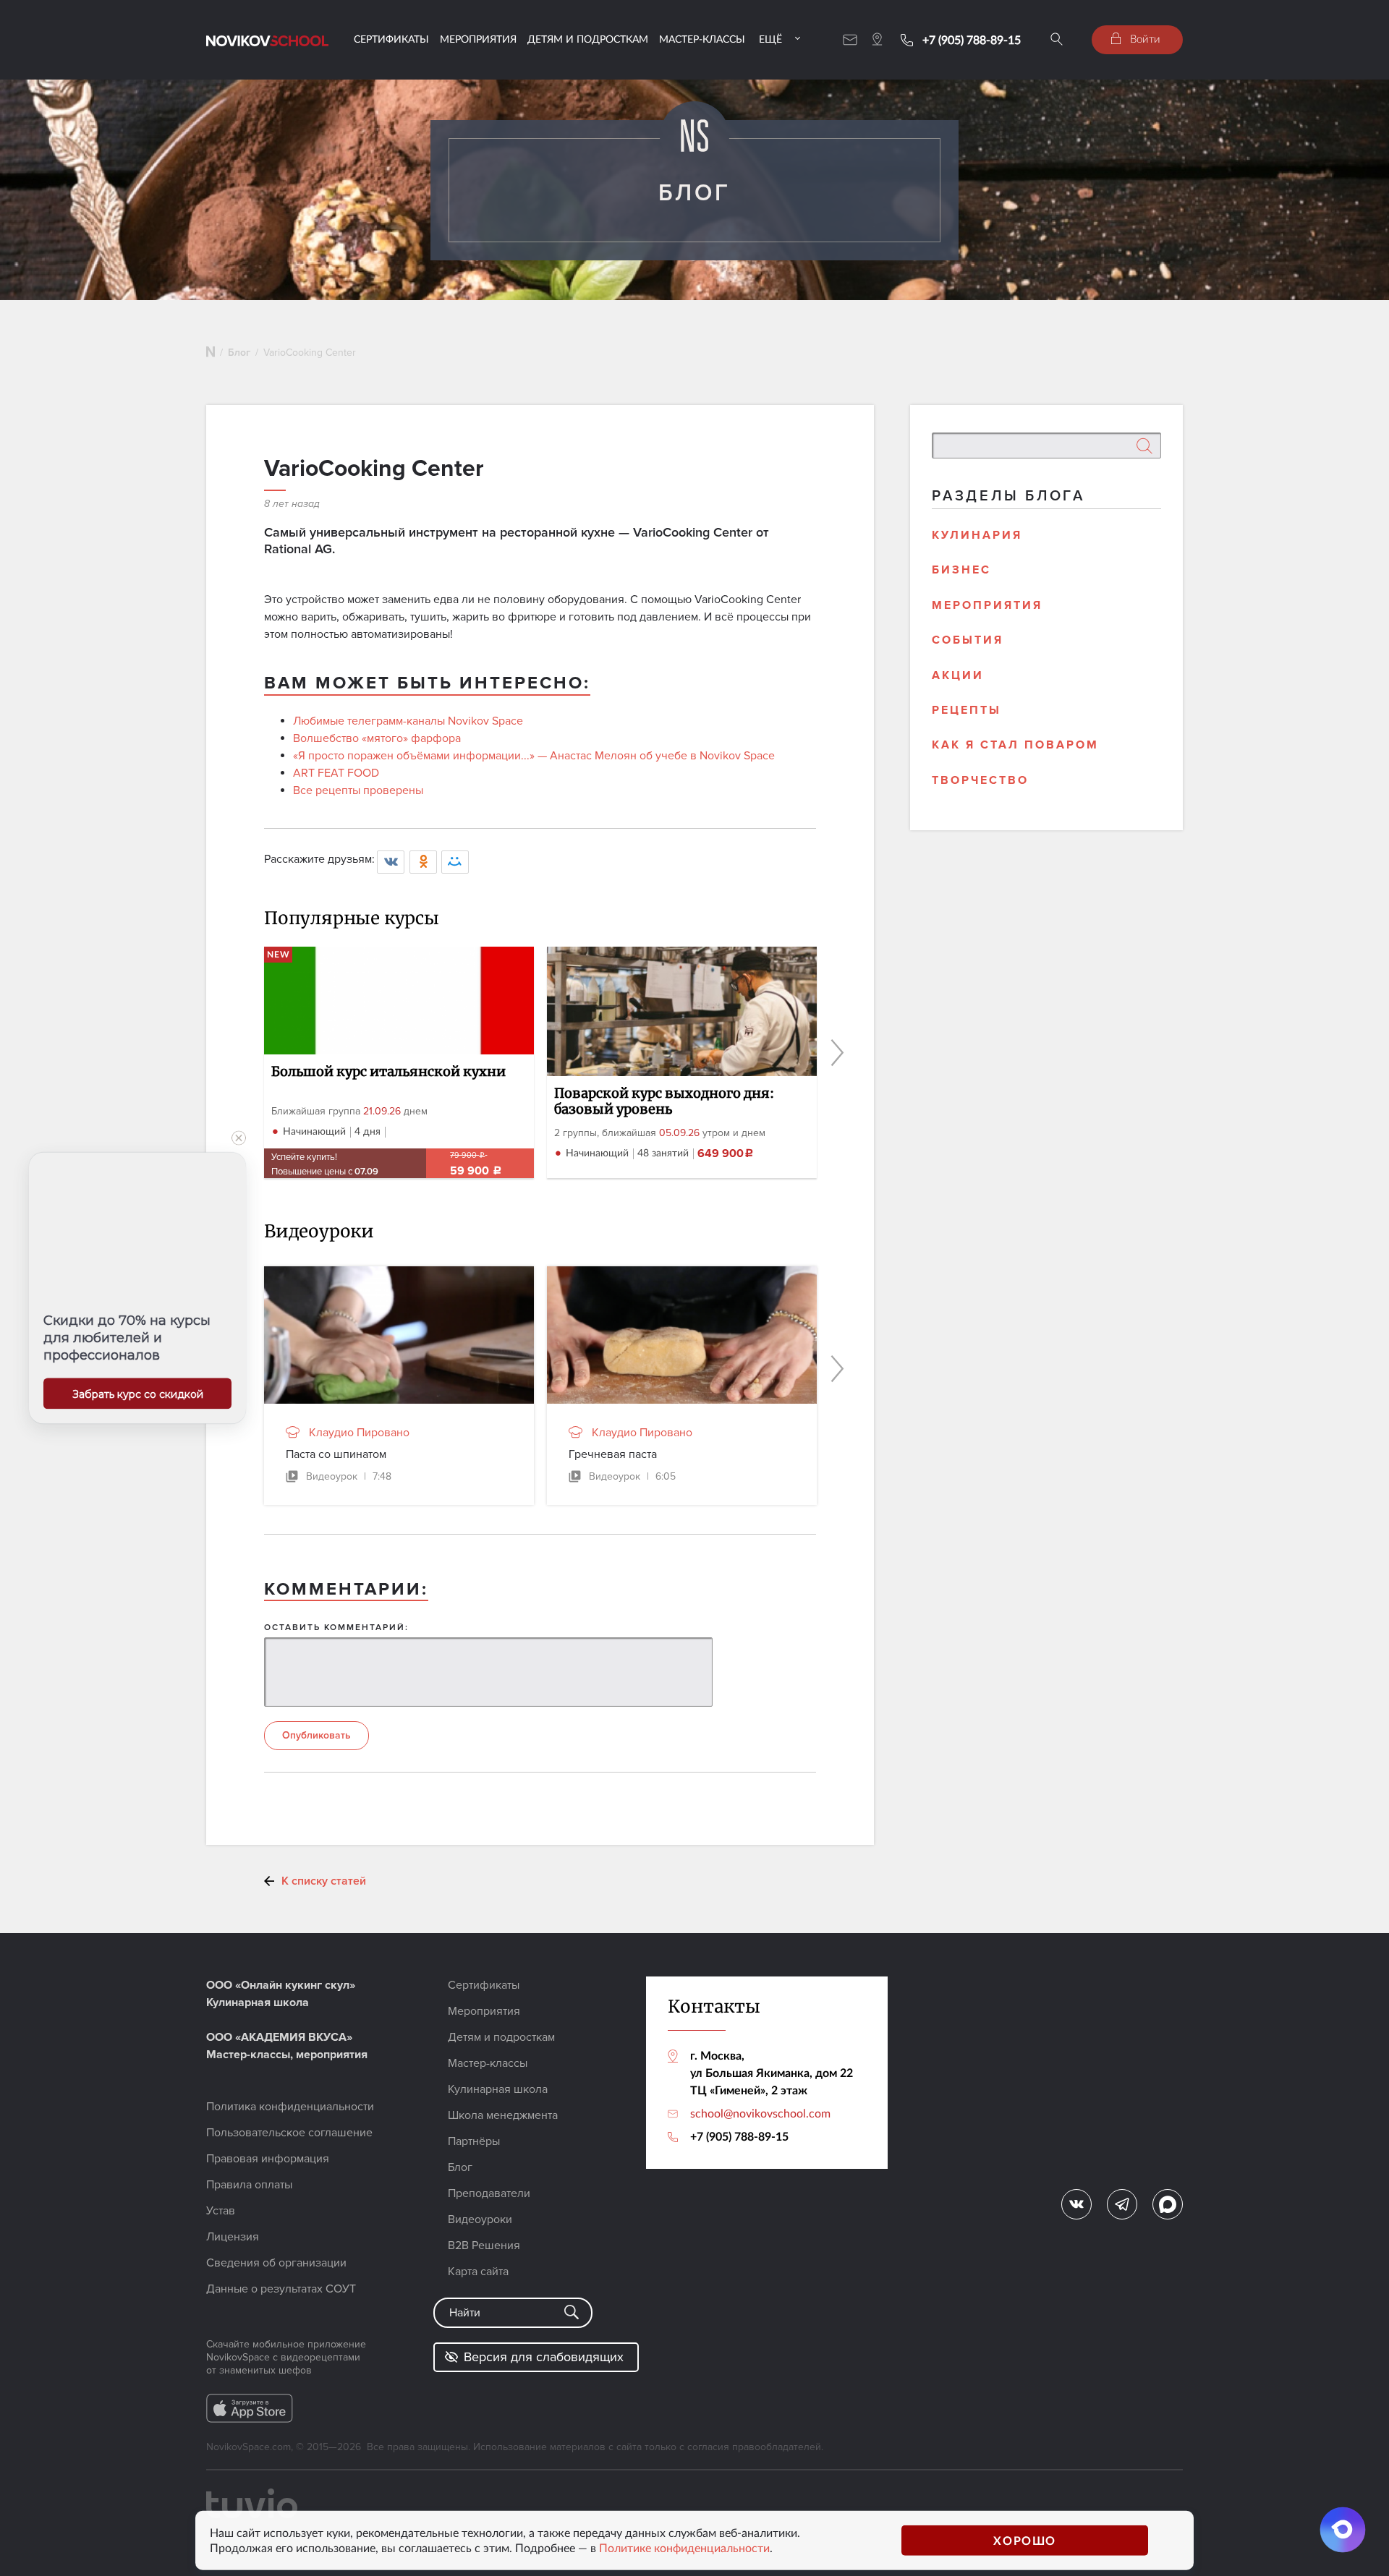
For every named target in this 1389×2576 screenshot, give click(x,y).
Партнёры (474, 2141)
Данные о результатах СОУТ (281, 2289)
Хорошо (1025, 2540)
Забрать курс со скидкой (138, 1394)
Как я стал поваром (1015, 745)
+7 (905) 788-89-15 (972, 40)
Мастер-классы (702, 39)
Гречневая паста (613, 1454)
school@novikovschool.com (760, 2113)
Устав (221, 2211)
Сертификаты (391, 39)
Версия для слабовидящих (544, 2357)
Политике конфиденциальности (684, 2548)
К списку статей (324, 1881)
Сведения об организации (276, 2263)
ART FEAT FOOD (336, 773)
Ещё (770, 39)
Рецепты (967, 710)
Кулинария (977, 535)
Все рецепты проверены (358, 790)
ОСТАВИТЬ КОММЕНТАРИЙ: (336, 1628)
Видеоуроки (480, 2219)
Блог (239, 353)
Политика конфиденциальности (290, 2107)
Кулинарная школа (498, 2089)
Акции (958, 675)
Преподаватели (489, 2193)
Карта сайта (478, 2272)
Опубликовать (317, 1735)
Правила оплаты (249, 2185)
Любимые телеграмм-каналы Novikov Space (408, 721)
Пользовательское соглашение (289, 2133)
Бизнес (961, 570)
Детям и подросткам (588, 39)
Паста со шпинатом (336, 1454)
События (968, 640)
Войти (1144, 38)
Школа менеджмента (503, 2115)
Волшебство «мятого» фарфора (377, 738)
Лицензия (233, 2237)
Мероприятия (478, 39)
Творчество (980, 780)
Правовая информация (268, 2159)
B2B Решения (484, 2246)
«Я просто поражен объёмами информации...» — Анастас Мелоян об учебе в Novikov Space (534, 756)
